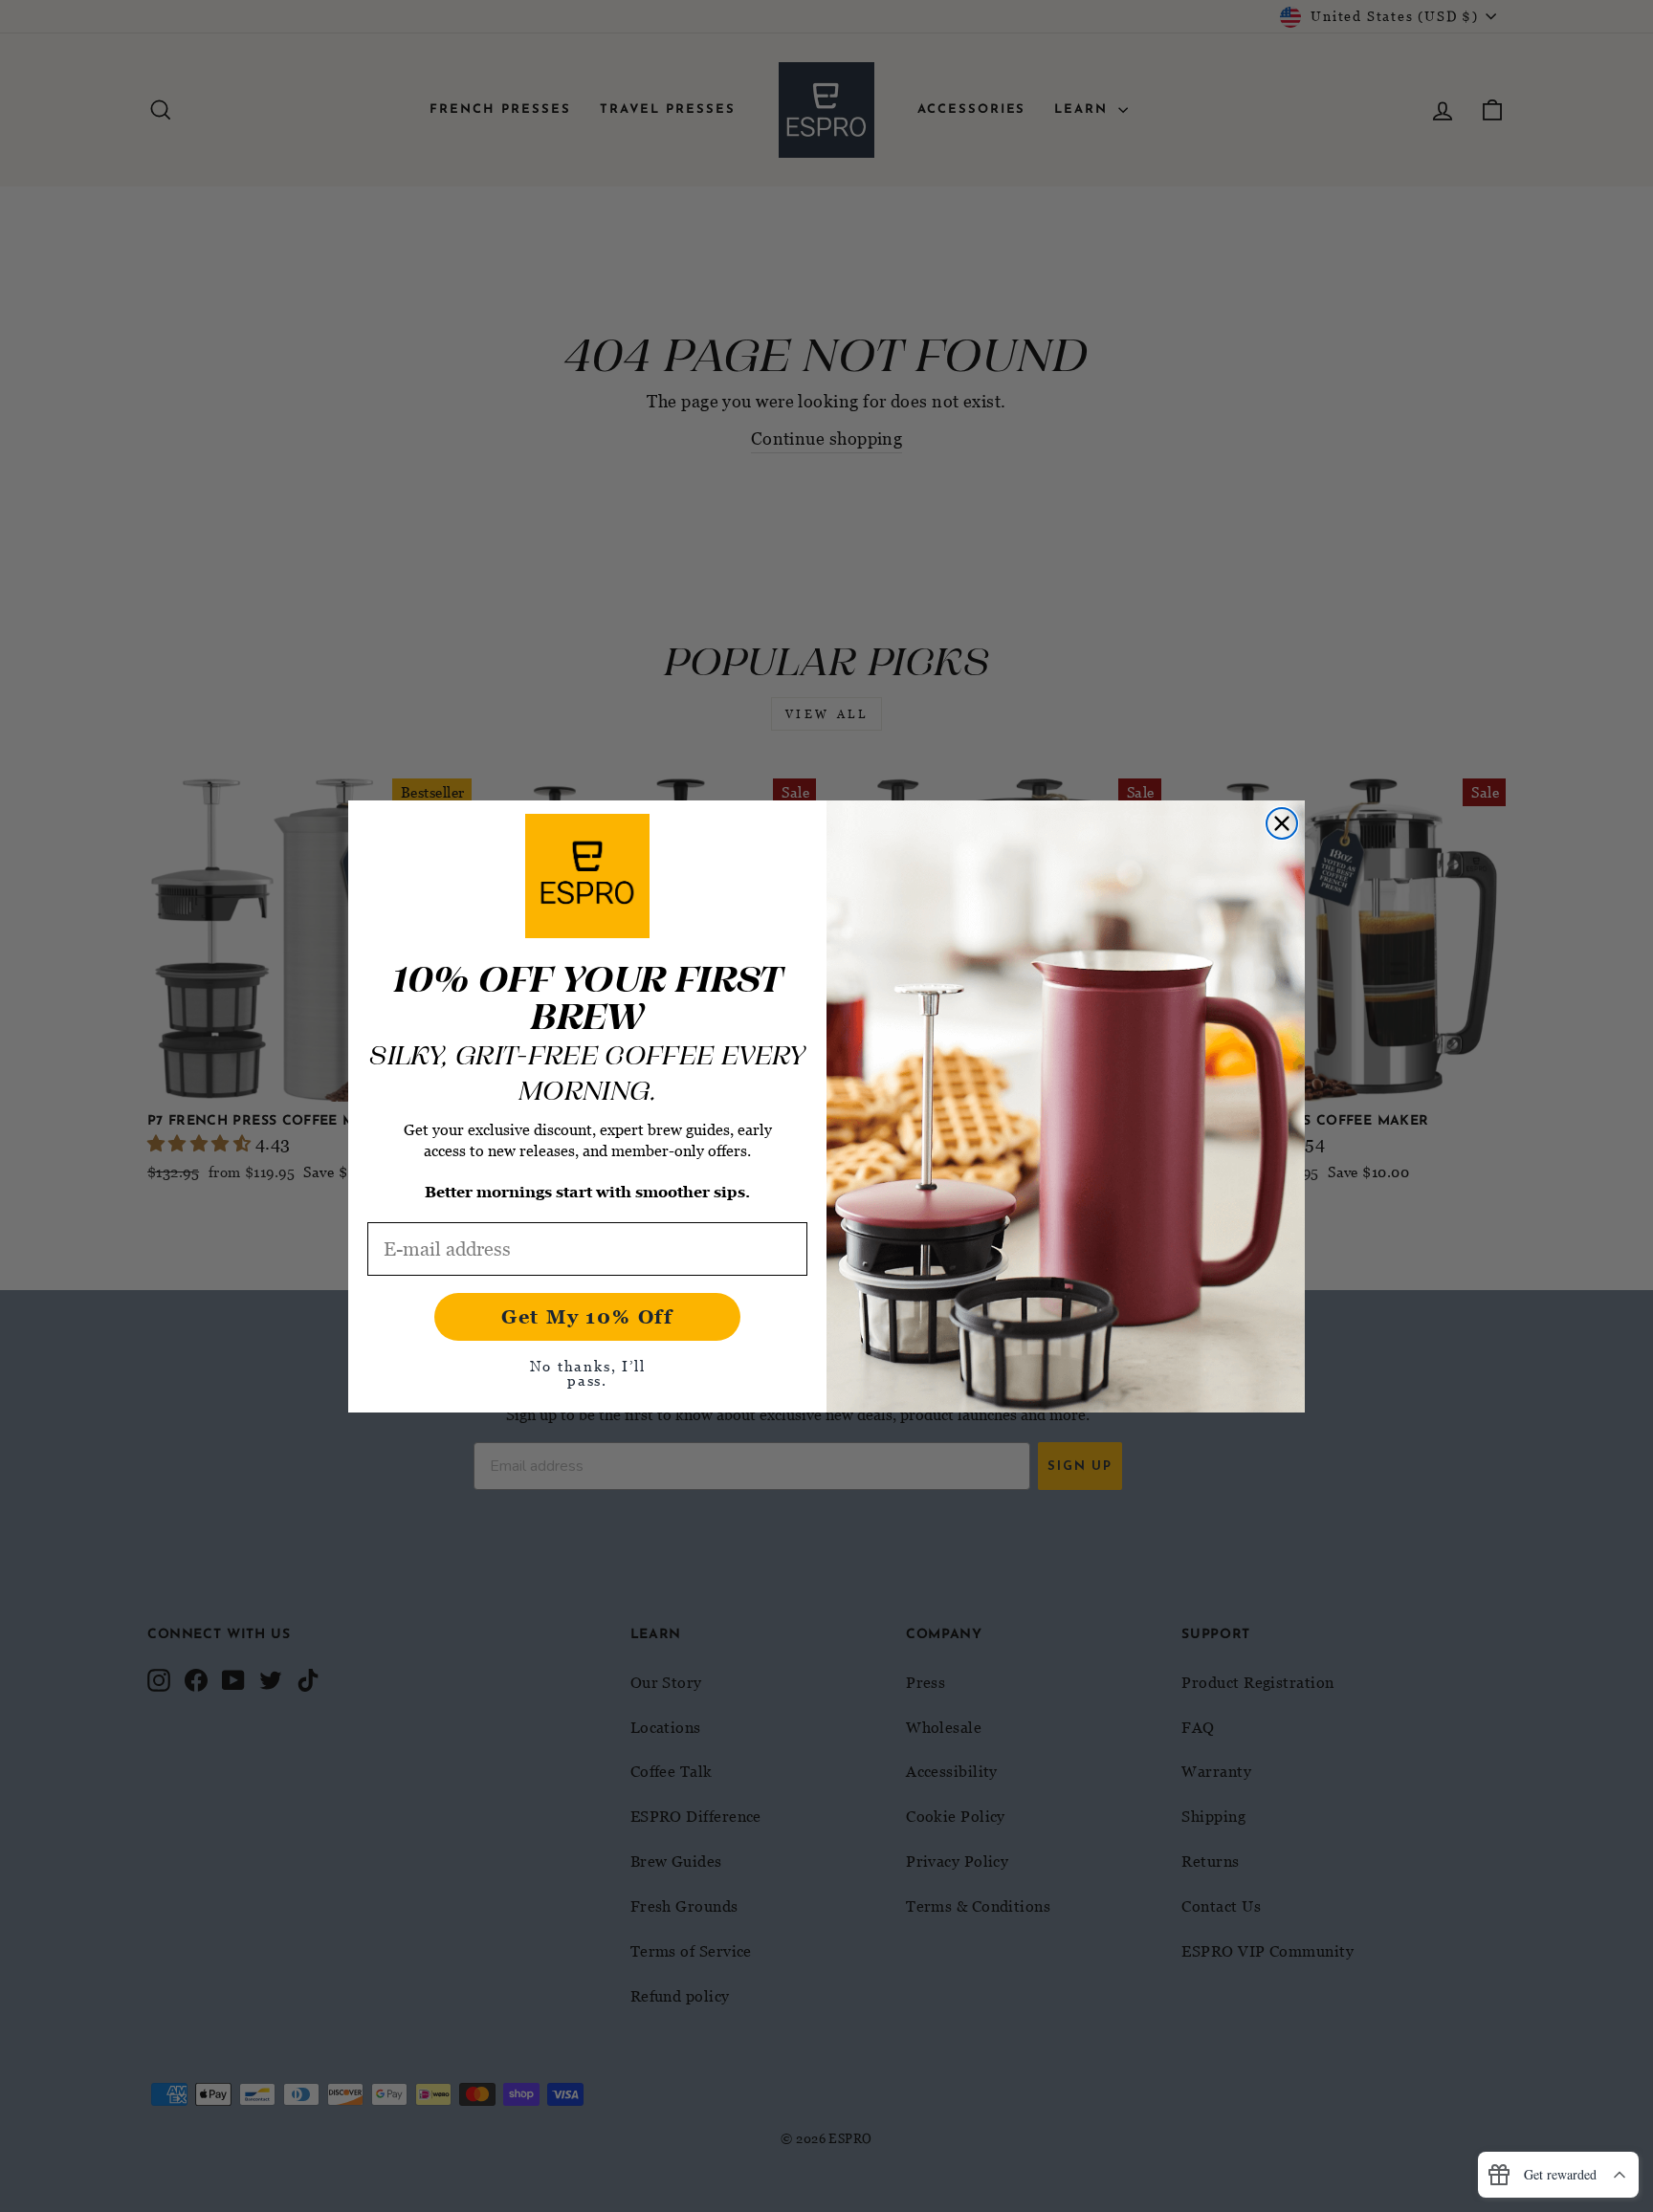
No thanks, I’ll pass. (588, 1373)
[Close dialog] (1282, 823)
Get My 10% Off (587, 1317)
